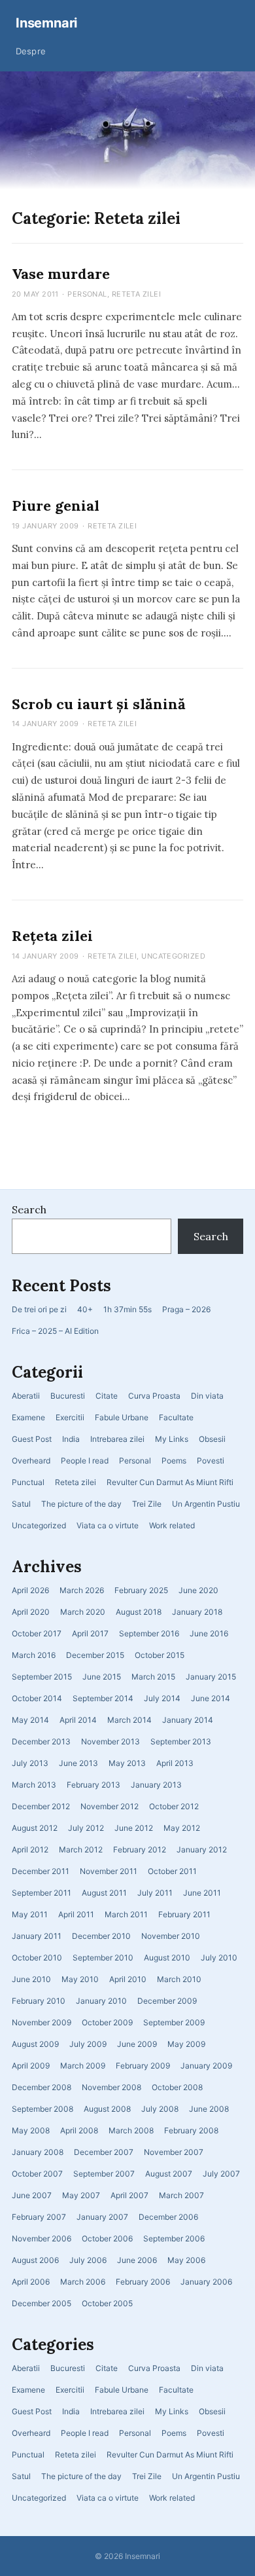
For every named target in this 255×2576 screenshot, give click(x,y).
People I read (85, 1461)
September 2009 (174, 2022)
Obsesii (212, 1439)
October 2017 (37, 1633)
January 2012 (202, 1849)
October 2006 (107, 2238)
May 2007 (81, 2195)
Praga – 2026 (186, 1309)
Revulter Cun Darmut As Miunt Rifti (170, 1482)
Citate (107, 1396)
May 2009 (186, 2044)
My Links (172, 1439)
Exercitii (70, 1417)
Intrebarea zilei (117, 1439)
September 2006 (174, 2238)
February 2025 (141, 1590)
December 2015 (95, 1655)
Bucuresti (68, 1396)
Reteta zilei (76, 1482)
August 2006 (35, 2260)
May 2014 (30, 1720)
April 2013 (175, 1763)
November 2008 (111, 2087)
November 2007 (174, 2152)
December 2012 (41, 1806)
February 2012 (140, 1849)
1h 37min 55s (127, 1309)
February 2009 (143, 2066)
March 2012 (81, 1849)
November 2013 (110, 1741)
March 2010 (179, 1979)
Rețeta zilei (52, 936)
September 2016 (149, 1633)
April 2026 (30, 1590)
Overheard (31, 1461)
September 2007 (104, 2174)
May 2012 (182, 1828)
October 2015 (160, 1655)
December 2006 (168, 2217)
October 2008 (177, 2087)
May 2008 (31, 2130)
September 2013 (181, 1741)
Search (29, 1209)
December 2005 (42, 2303)
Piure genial (56, 506)
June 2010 (31, 1979)
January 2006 (206, 2282)
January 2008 (38, 2152)
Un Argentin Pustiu (206, 1504)
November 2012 (110, 1806)
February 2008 (191, 2130)
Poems (174, 1461)
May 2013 (127, 1763)
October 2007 (37, 2174)
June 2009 (137, 2044)
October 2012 (174, 1806)
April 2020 (31, 1612)
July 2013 (30, 1763)
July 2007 (221, 2174)
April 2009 (31, 2066)
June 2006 (137, 2260)
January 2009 (206, 2066)
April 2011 (76, 1914)
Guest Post (32, 1439)
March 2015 (153, 1677)
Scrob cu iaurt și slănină (99, 704)
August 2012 (35, 1828)
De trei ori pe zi (39, 1309)
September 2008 (42, 2109)
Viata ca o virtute (108, 1525)
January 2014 (188, 1720)
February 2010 (39, 2001)
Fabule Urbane (122, 1417)
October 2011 (172, 1871)
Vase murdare (61, 274)
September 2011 (42, 1893)
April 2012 (30, 1849)
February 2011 (184, 1914)
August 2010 (167, 1958)
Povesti (211, 1461)
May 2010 (80, 1979)
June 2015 (102, 1677)
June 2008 (209, 2109)
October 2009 (107, 2022)
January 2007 (102, 2217)
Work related (172, 1525)
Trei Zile (147, 1504)
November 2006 (42, 2238)
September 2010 (103, 1958)
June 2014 (211, 1698)
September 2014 (103, 1698)
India (71, 1439)
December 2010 (101, 1936)
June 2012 (134, 1828)
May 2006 (186, 2260)
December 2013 (41, 1741)
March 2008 (131, 2130)
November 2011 (109, 1871)
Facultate (176, 1417)
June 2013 (78, 1763)
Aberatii (26, 1396)
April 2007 (129, 2195)
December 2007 (104, 2152)
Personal (135, 1461)
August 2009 (35, 2044)
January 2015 (211, 1677)
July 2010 (219, 1958)
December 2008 (42, 2087)
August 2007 (169, 2174)
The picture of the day (81, 1504)
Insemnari (46, 23)
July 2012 (86, 1828)
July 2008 (160, 2109)
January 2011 (37, 1936)
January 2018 (197, 1612)
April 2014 (78, 1720)
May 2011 (30, 1914)
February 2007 (39, 2217)
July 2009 (88, 2044)
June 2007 (32, 2195)
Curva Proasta (154, 1396)
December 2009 (167, 2001)
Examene (28, 1417)
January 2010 (101, 2001)
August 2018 (139, 1612)
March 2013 (34, 1785)
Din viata (207, 1396)
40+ (85, 1309)
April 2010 (128, 1979)
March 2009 (83, 2066)
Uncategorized (39, 1525)
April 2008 (79, 2130)
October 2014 (37, 1698)
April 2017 (90, 1633)
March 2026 (82, 1590)
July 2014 (162, 1698)
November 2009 (42, 2022)
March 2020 (83, 1612)
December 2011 (41, 1871)
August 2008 (107, 2109)
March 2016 (34, 1655)
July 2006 (88, 2260)
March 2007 (181, 2195)
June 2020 (198, 1590)
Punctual (28, 1482)
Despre (31, 51)
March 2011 (126, 1914)
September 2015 (42, 1677)
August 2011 (104, 1893)
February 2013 (93, 1785)
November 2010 (171, 1936)
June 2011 (202, 1893)
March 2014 (129, 1720)
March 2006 (83, 2282)
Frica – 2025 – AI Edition (55, 1331)
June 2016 (209, 1633)
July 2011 (155, 1893)
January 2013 (156, 1785)
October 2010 (37, 1958)
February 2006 (143, 2282)
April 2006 (31, 2282)
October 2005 (107, 2303)
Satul (21, 1504)
